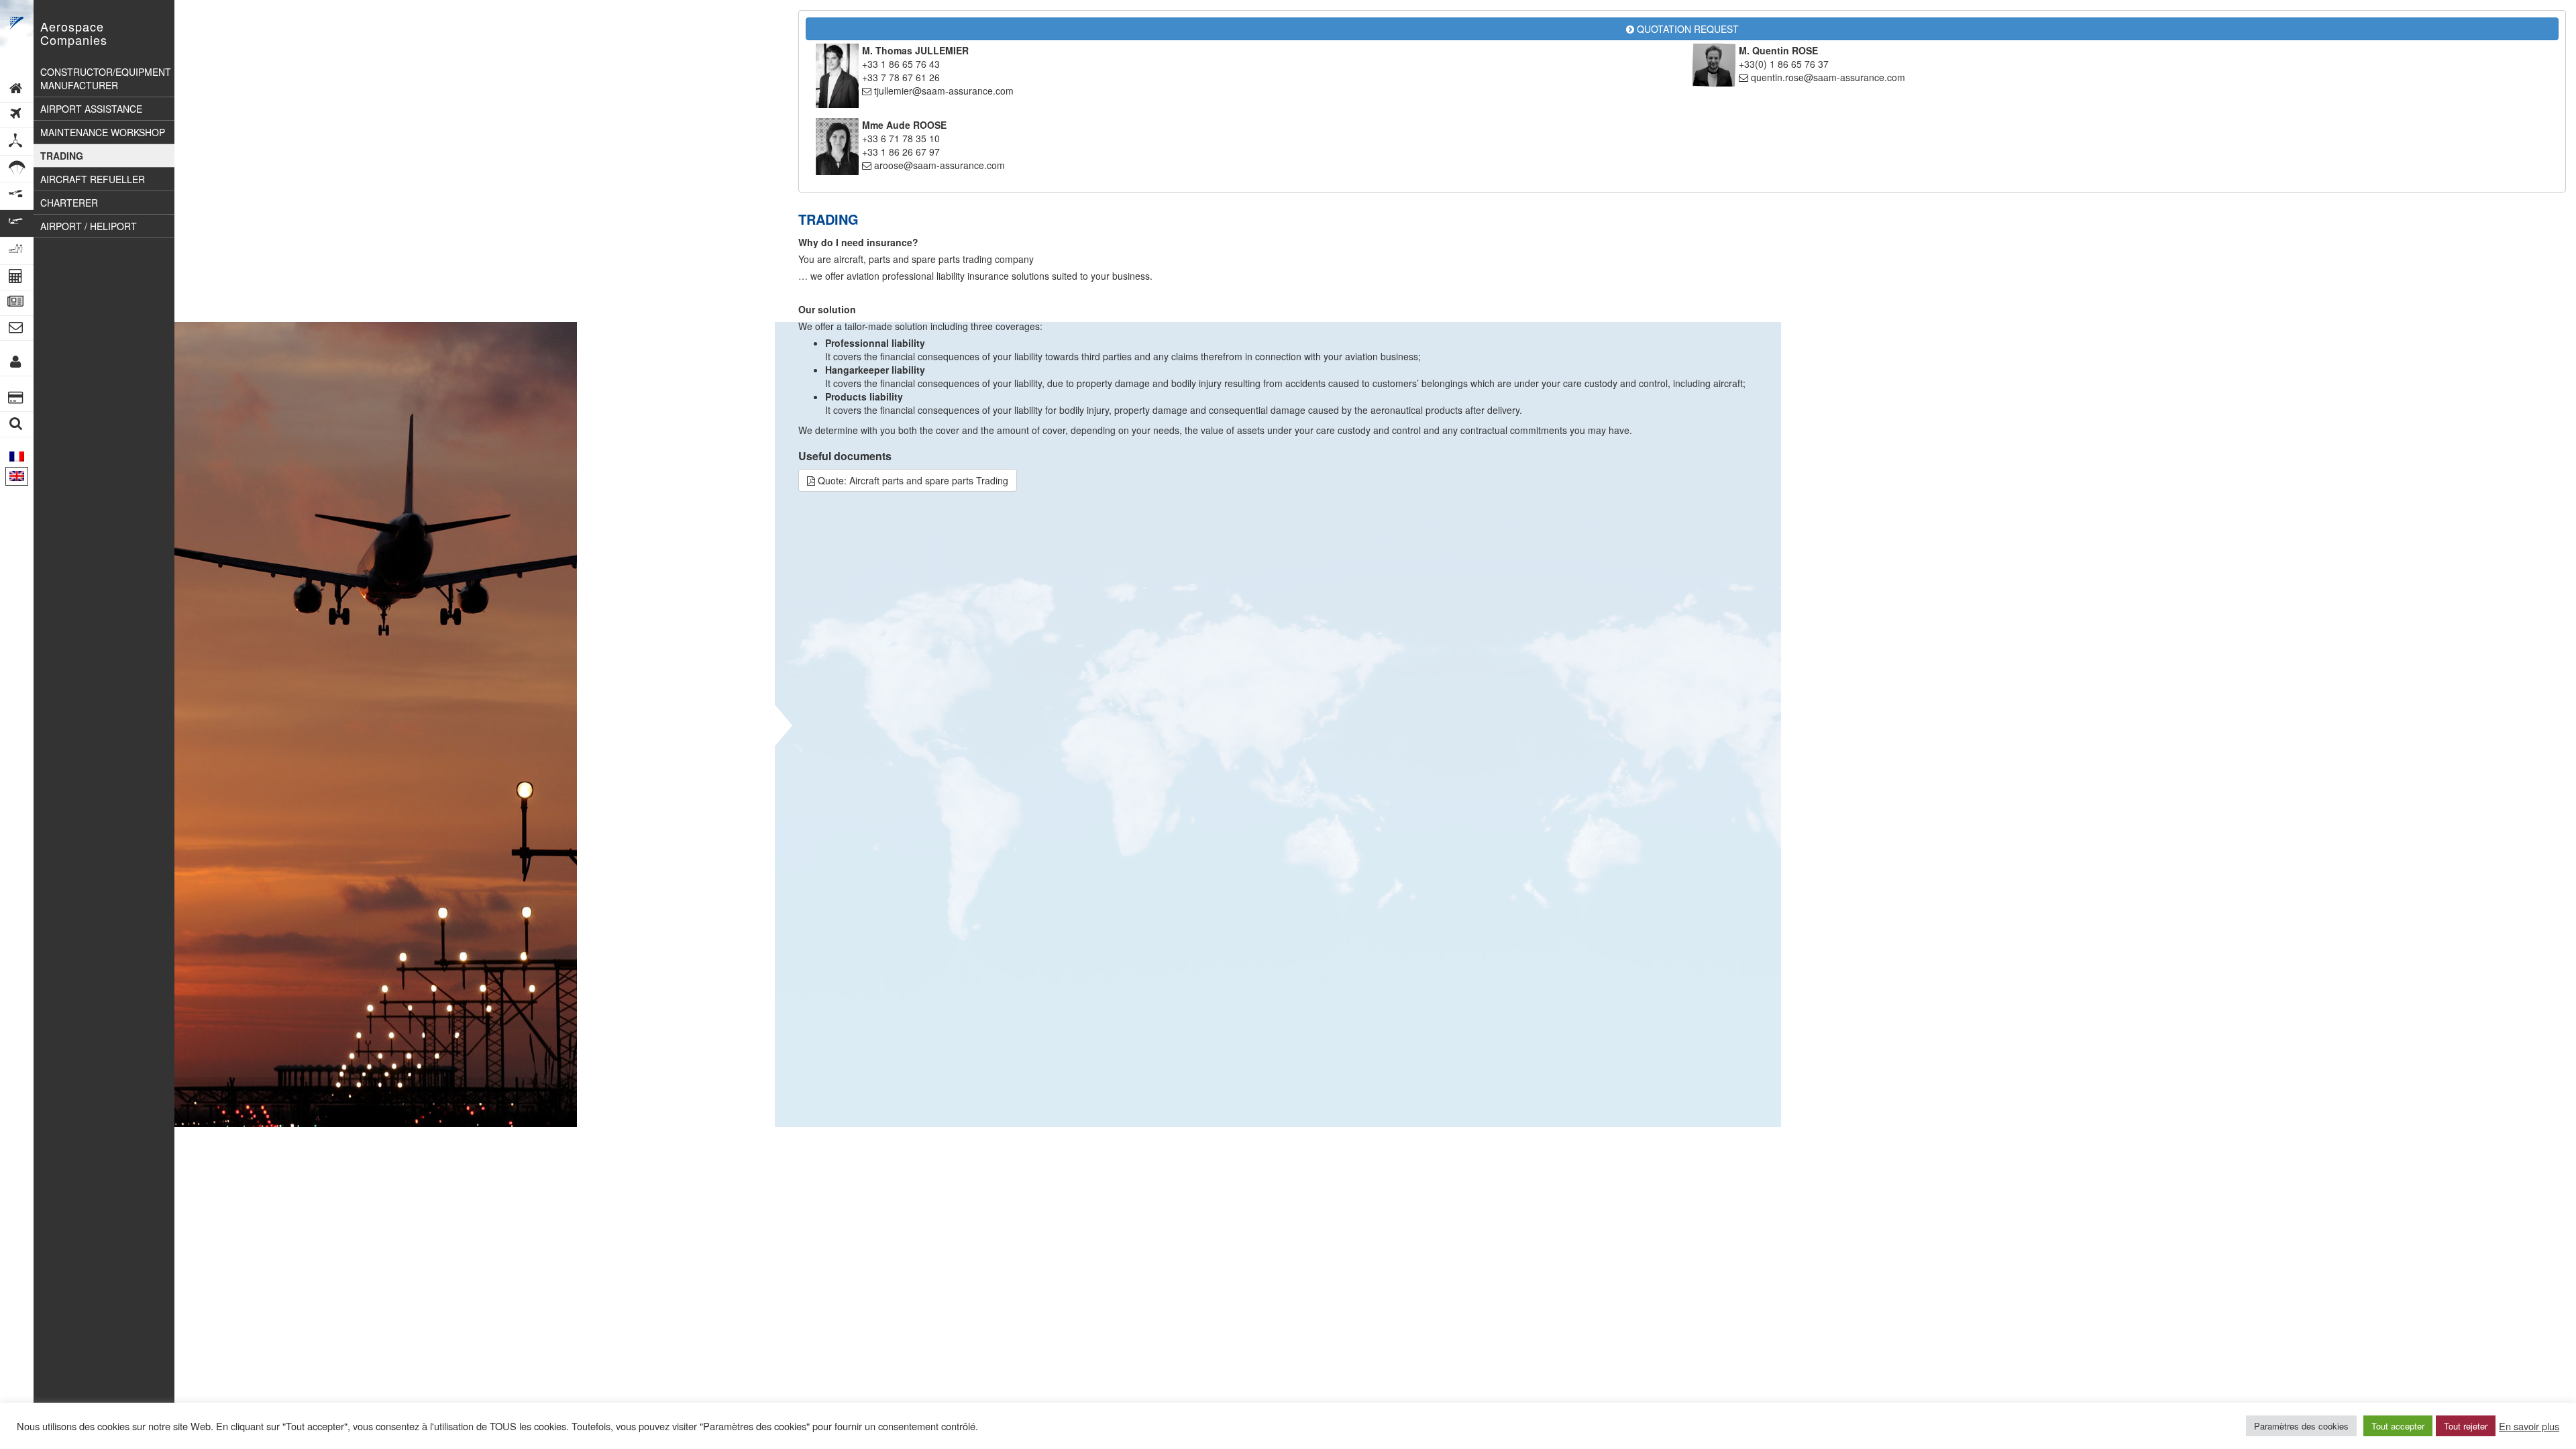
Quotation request (1686, 29)
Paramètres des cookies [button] (2301, 1426)
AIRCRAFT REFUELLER (93, 179)
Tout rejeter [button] (2466, 1426)
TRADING (62, 156)
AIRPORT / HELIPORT (89, 226)
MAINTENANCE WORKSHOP (103, 132)
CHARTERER (69, 203)
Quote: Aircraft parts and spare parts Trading (912, 480)
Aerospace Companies (74, 33)
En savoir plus (2529, 1426)
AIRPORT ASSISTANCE (91, 109)
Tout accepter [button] (2398, 1426)
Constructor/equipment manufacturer (106, 78)
